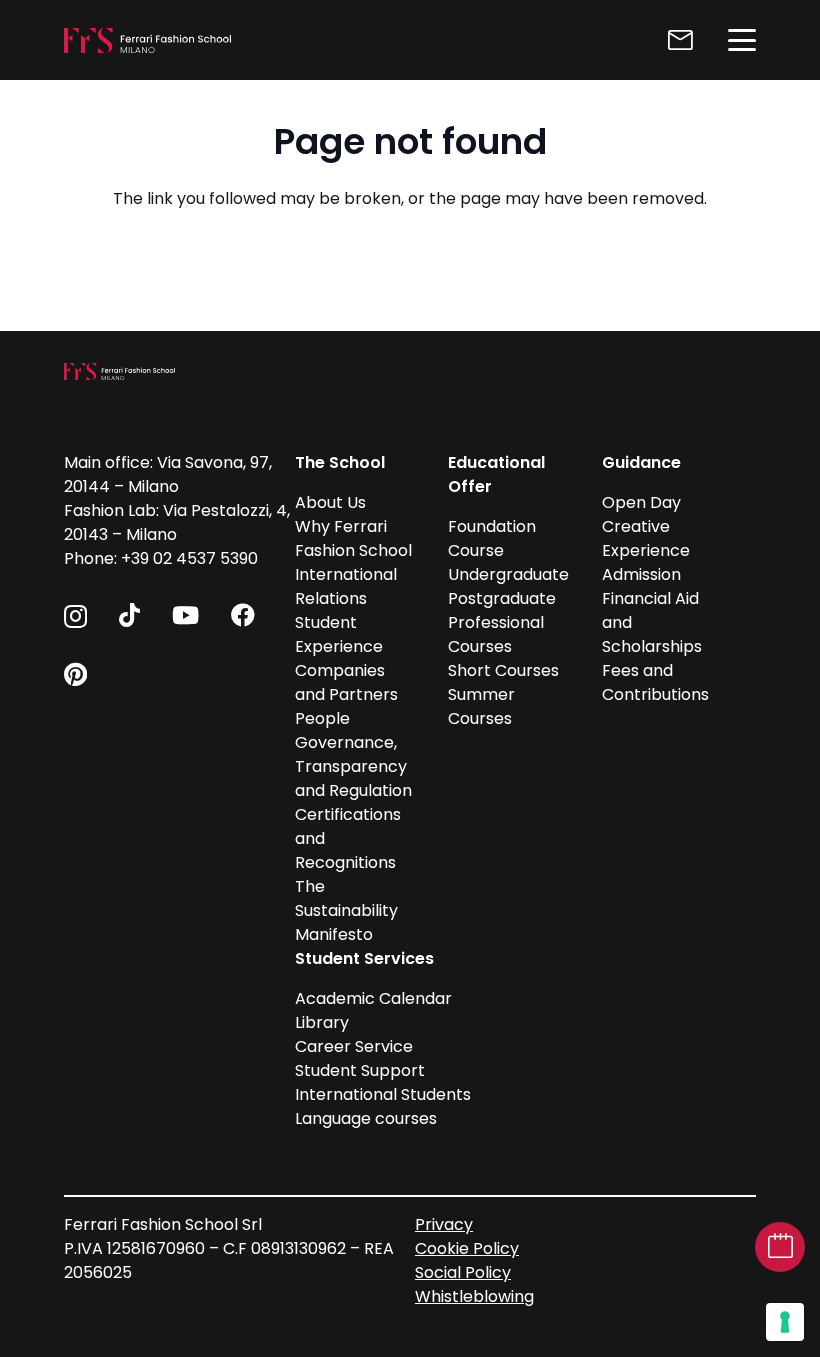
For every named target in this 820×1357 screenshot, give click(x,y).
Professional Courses (496, 634)
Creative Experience (646, 538)
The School (340, 462)
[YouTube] (185, 615)
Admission (641, 574)
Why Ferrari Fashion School (353, 538)
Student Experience (339, 634)
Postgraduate (502, 598)
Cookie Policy (467, 1248)
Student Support (360, 1070)
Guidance (641, 462)
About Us (330, 502)
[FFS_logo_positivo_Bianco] (147, 40)
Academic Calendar (373, 998)
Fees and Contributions (655, 682)
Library (322, 1022)
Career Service (354, 1046)
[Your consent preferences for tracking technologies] (785, 1322)
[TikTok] (129, 615)
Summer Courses (481, 706)
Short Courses (503, 670)
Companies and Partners (346, 682)
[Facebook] (243, 615)
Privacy (444, 1224)
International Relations (346, 586)
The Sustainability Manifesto (346, 910)
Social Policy (463, 1272)
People (322, 718)
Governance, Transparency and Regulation (353, 766)
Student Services (364, 958)
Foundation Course (492, 538)
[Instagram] (75, 616)
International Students (383, 1094)
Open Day (641, 502)
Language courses (366, 1118)
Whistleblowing (474, 1296)
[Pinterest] (75, 674)
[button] (742, 40)
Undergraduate (508, 574)
